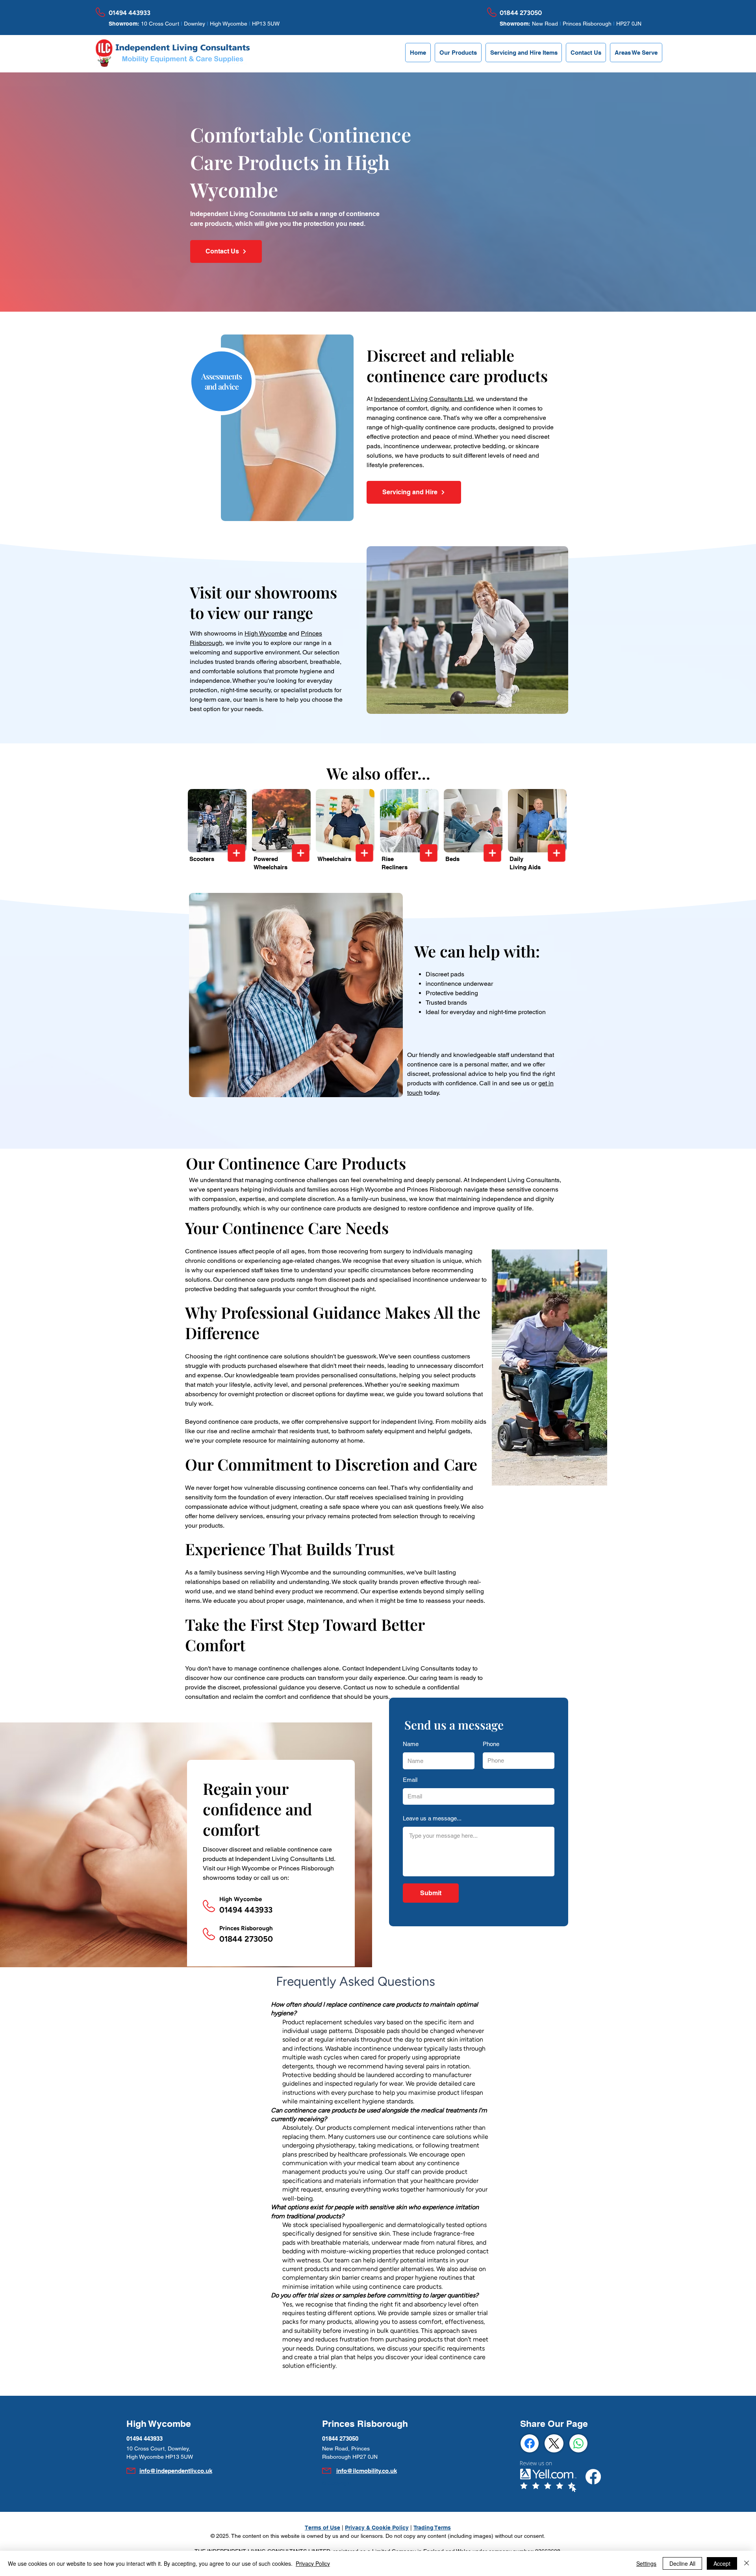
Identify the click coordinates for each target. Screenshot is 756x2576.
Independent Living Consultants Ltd (423, 399)
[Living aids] (557, 853)
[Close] (747, 2563)
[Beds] (493, 853)
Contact (353, 1668)
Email (410, 1780)
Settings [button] (646, 2563)
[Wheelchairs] (364, 853)
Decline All (682, 2563)
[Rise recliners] (429, 853)
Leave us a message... (432, 1818)
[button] (458, 53)
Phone (491, 1744)
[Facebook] (530, 2443)
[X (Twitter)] (554, 2443)
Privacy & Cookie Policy (377, 2528)
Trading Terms (432, 2528)
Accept (722, 2563)
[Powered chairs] (301, 853)
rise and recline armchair (242, 1431)
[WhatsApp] (578, 2443)
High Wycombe (266, 633)
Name (411, 1744)
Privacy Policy (313, 2563)
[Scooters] (236, 853)
